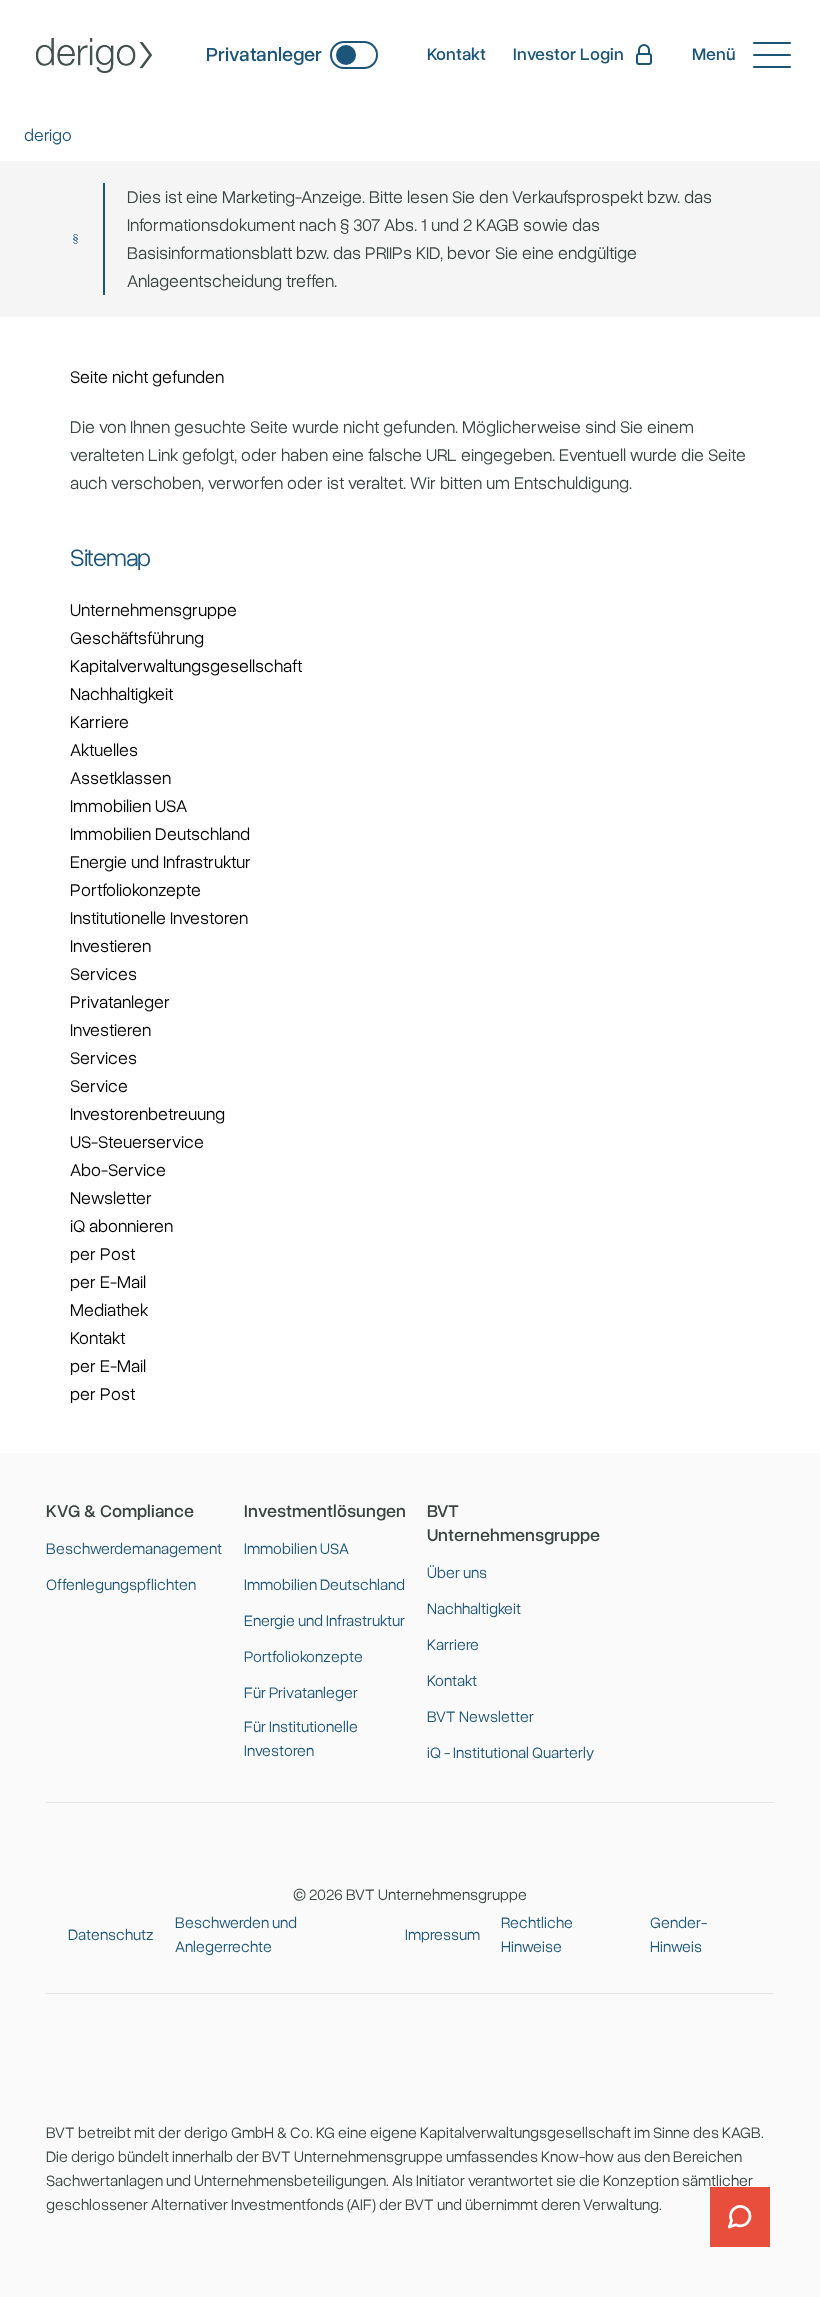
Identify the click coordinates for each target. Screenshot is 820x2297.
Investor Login (568, 54)
